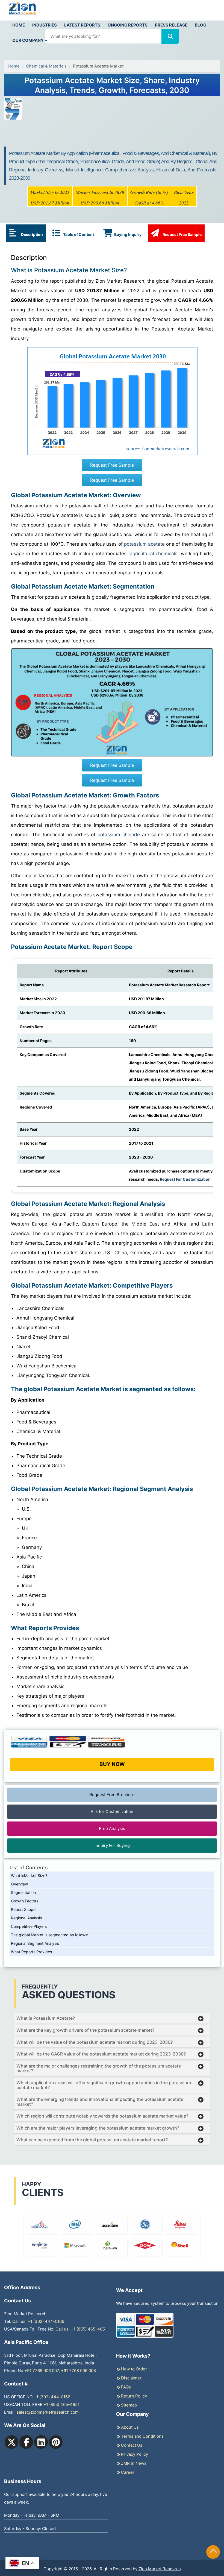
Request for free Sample (112, 74)
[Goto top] (213, 2552)
